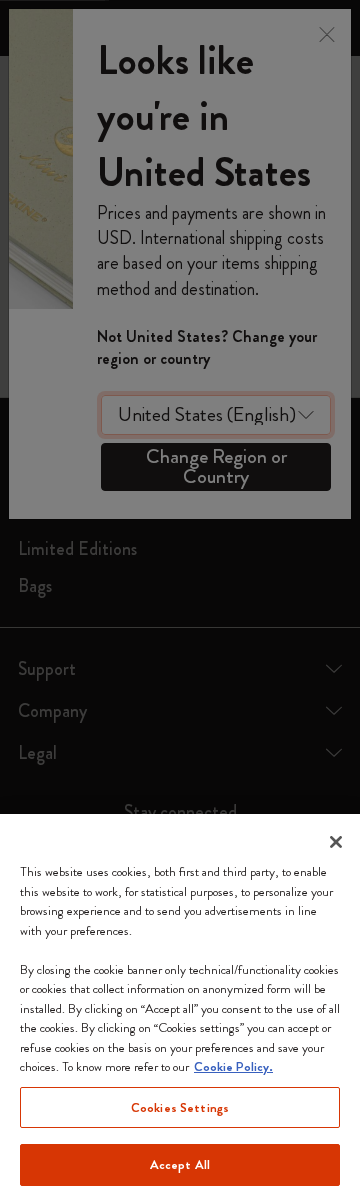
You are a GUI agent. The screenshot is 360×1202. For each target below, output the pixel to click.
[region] (180, 1008)
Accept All (180, 1164)
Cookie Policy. (233, 1066)
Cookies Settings (180, 1107)
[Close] (336, 842)
